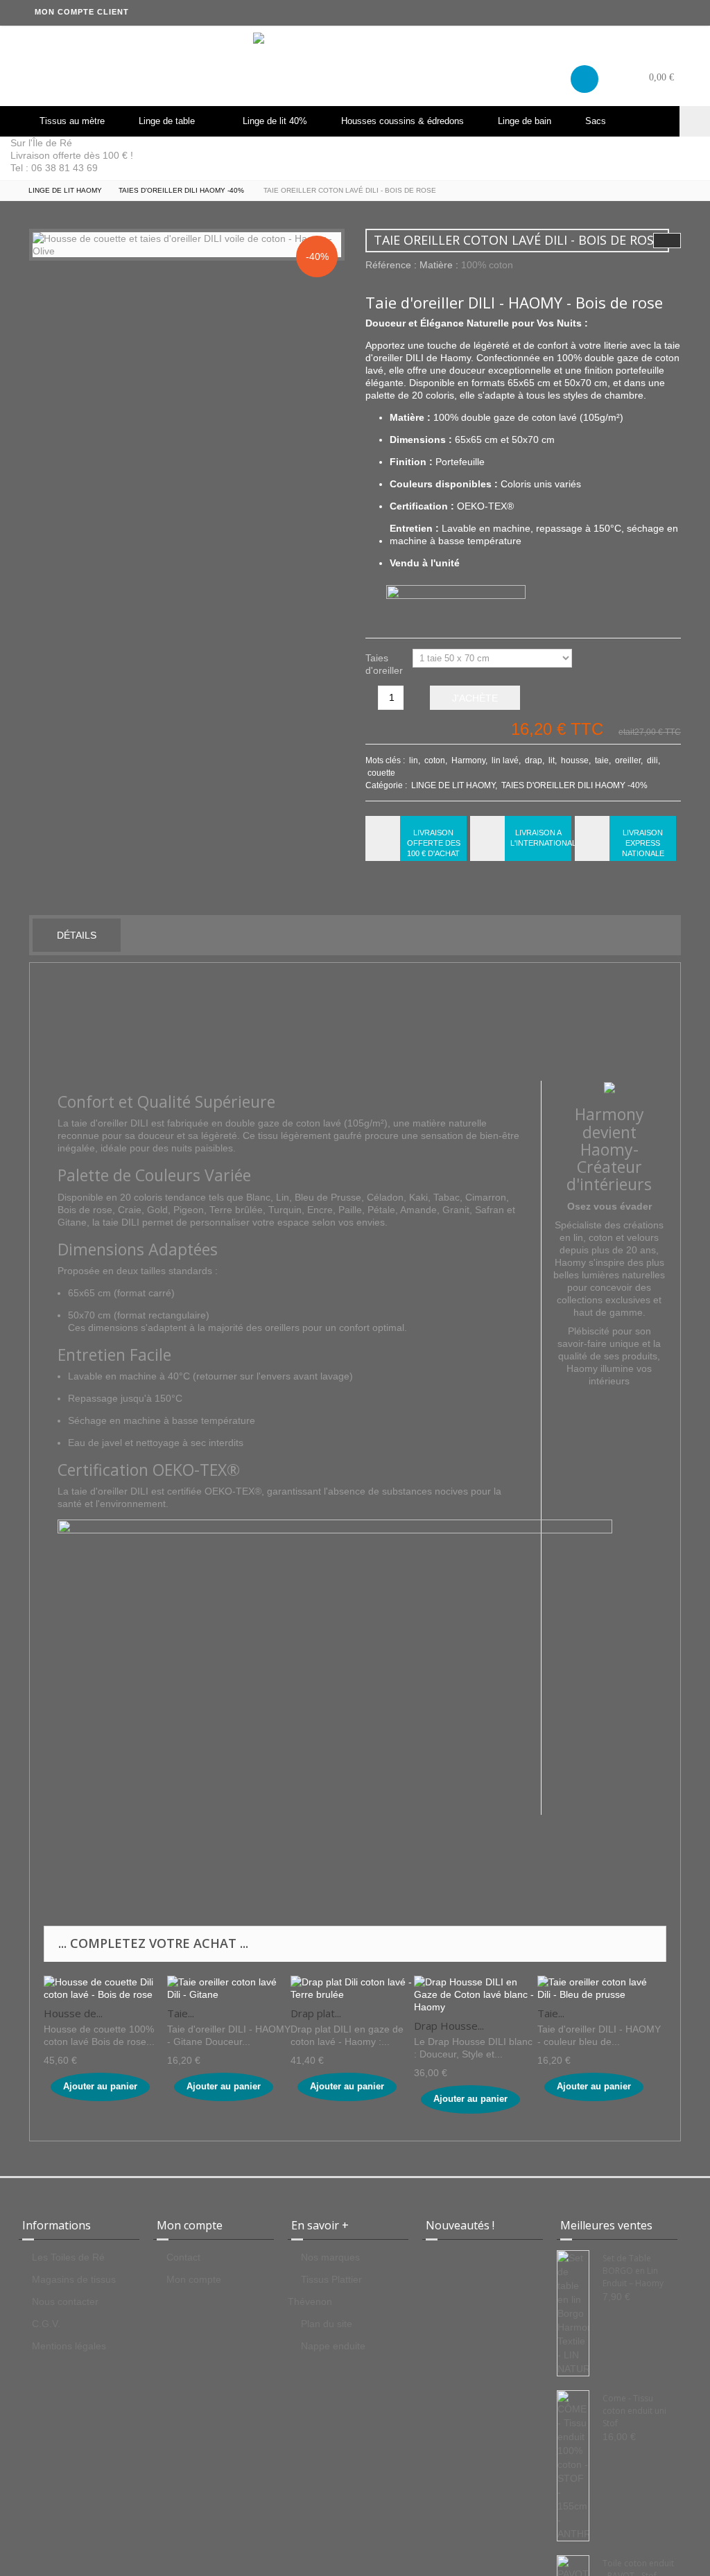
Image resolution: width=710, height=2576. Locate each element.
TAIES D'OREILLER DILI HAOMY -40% (574, 785)
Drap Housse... (449, 2026)
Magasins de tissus (74, 2279)
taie (602, 760)
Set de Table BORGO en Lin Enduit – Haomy (633, 2271)
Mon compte (194, 2279)
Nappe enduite (333, 2346)
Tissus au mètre (72, 121)
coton (435, 760)
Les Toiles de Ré (68, 2257)
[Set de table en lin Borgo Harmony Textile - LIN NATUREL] (573, 2313)
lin (414, 760)
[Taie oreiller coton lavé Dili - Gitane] (229, 1987)
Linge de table (167, 121)
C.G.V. (46, 2324)
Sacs (596, 121)
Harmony (468, 760)
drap (534, 760)
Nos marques (330, 2257)
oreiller (628, 760)
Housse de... (73, 2013)
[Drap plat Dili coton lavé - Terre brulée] (352, 1987)
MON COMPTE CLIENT (82, 12)
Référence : (391, 265)
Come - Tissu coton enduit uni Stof (634, 2411)
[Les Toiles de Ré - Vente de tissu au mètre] (355, 66)
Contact (183, 2257)
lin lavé (505, 760)
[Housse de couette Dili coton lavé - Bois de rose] (105, 1987)
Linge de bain (525, 121)
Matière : (439, 265)
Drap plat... (316, 2013)
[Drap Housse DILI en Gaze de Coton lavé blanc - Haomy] (476, 1994)
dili (652, 760)
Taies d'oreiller (386, 661)
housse (575, 760)
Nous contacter (65, 2301)
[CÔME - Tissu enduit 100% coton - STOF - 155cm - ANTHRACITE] (573, 2466)
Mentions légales (69, 2346)
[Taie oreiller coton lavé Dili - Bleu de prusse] (599, 1987)
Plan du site (327, 2324)
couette (381, 773)
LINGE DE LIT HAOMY (453, 785)
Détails (77, 935)
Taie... (181, 2013)
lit (552, 760)
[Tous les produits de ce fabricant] (609, 1087)
